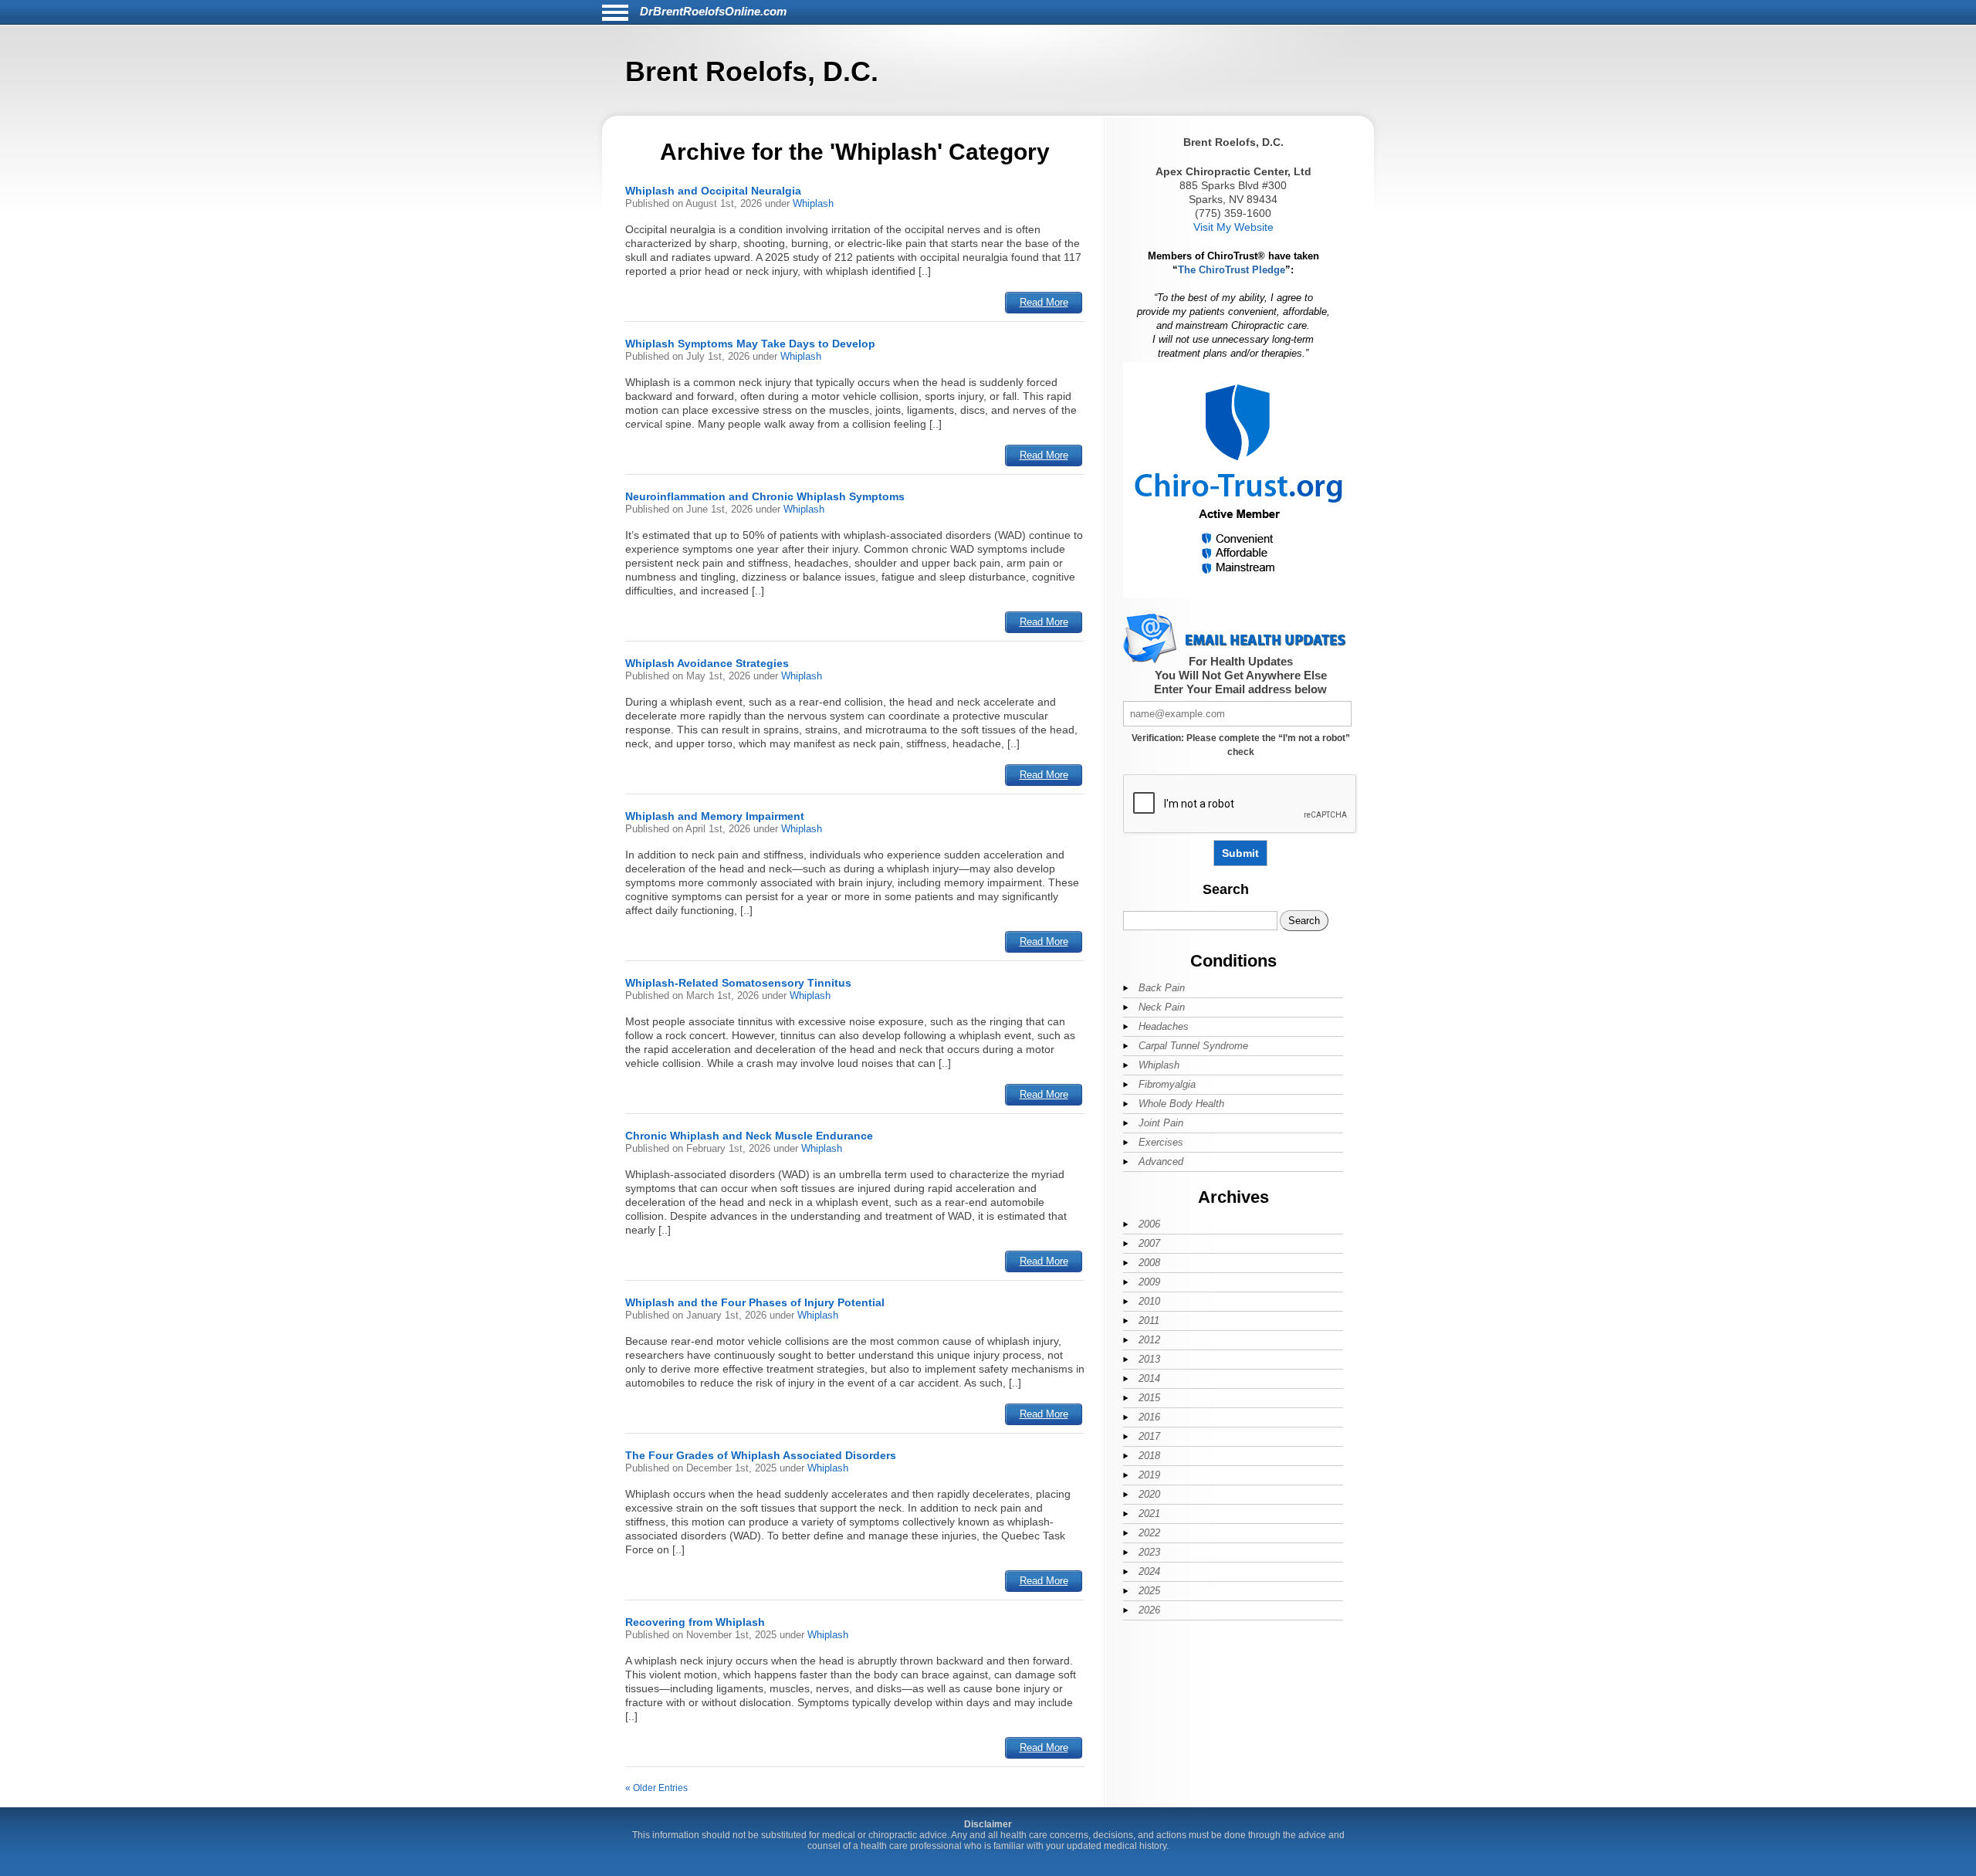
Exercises (1161, 1142)
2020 (1149, 1494)
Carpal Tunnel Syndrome (1193, 1046)
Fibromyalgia (1167, 1084)
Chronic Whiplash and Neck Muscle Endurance (749, 1136)
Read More (1044, 302)
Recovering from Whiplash (695, 1622)
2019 (1149, 1475)
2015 (1149, 1398)
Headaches (1164, 1026)
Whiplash (813, 203)
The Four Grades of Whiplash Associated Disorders (761, 1455)
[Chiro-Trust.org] (1240, 595)
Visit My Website (1233, 227)
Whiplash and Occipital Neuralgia (713, 191)
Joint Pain (1161, 1123)
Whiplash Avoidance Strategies (707, 663)
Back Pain (1162, 988)
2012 (1149, 1340)
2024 (1149, 1571)
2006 (1149, 1224)
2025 (1149, 1591)
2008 (1149, 1263)
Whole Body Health (1181, 1104)
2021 (1149, 1514)
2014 (1149, 1378)
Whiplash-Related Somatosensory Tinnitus (738, 983)
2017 (1149, 1436)
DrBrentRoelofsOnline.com (713, 11)
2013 (1149, 1359)
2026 (1149, 1610)
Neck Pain (1162, 1007)
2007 (1149, 1243)
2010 (1149, 1301)
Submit (1240, 853)
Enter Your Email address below (1240, 689)
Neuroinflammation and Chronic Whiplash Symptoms (765, 496)
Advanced (1161, 1161)
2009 (1149, 1282)
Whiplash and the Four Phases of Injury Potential (755, 1302)
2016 (1149, 1417)
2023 (1149, 1552)
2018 (1149, 1456)
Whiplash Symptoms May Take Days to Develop (750, 344)
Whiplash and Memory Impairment (715, 816)
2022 (1149, 1533)
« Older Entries (656, 1788)
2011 (1149, 1321)
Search (1226, 889)
